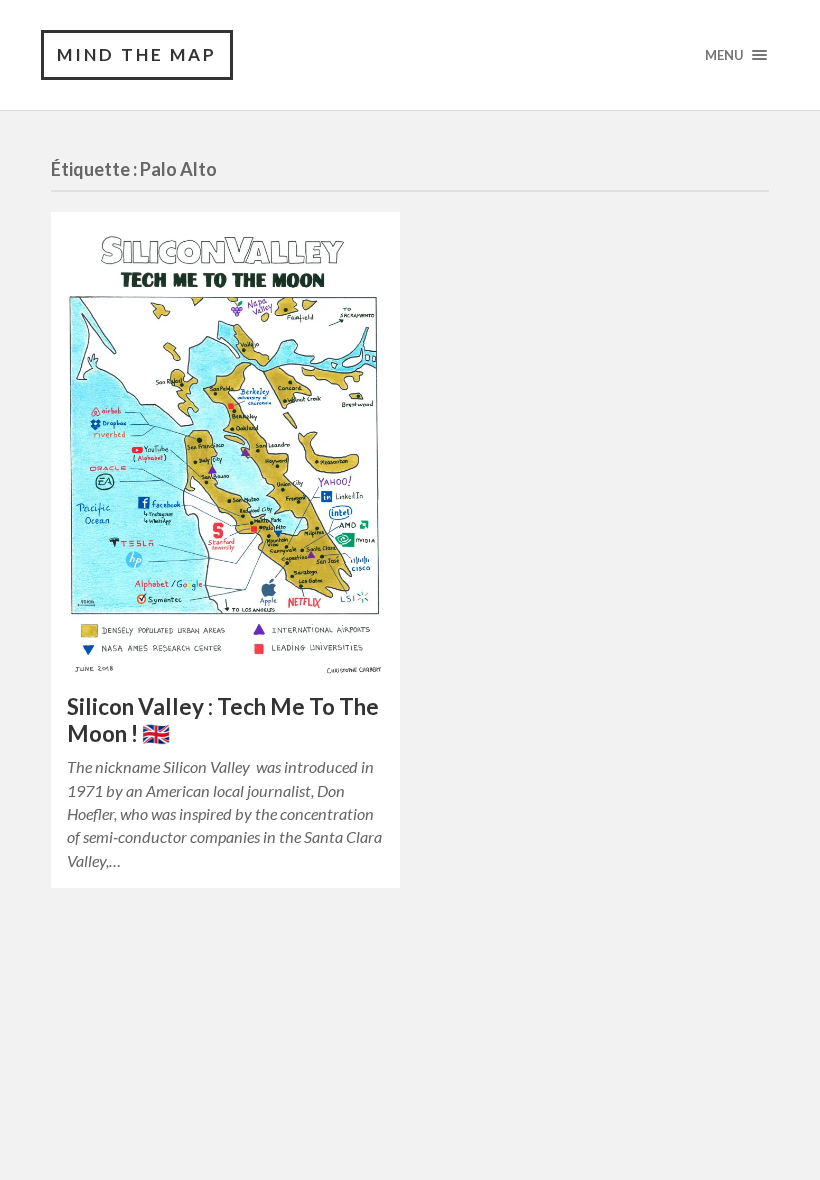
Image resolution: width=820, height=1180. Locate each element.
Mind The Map (137, 54)
